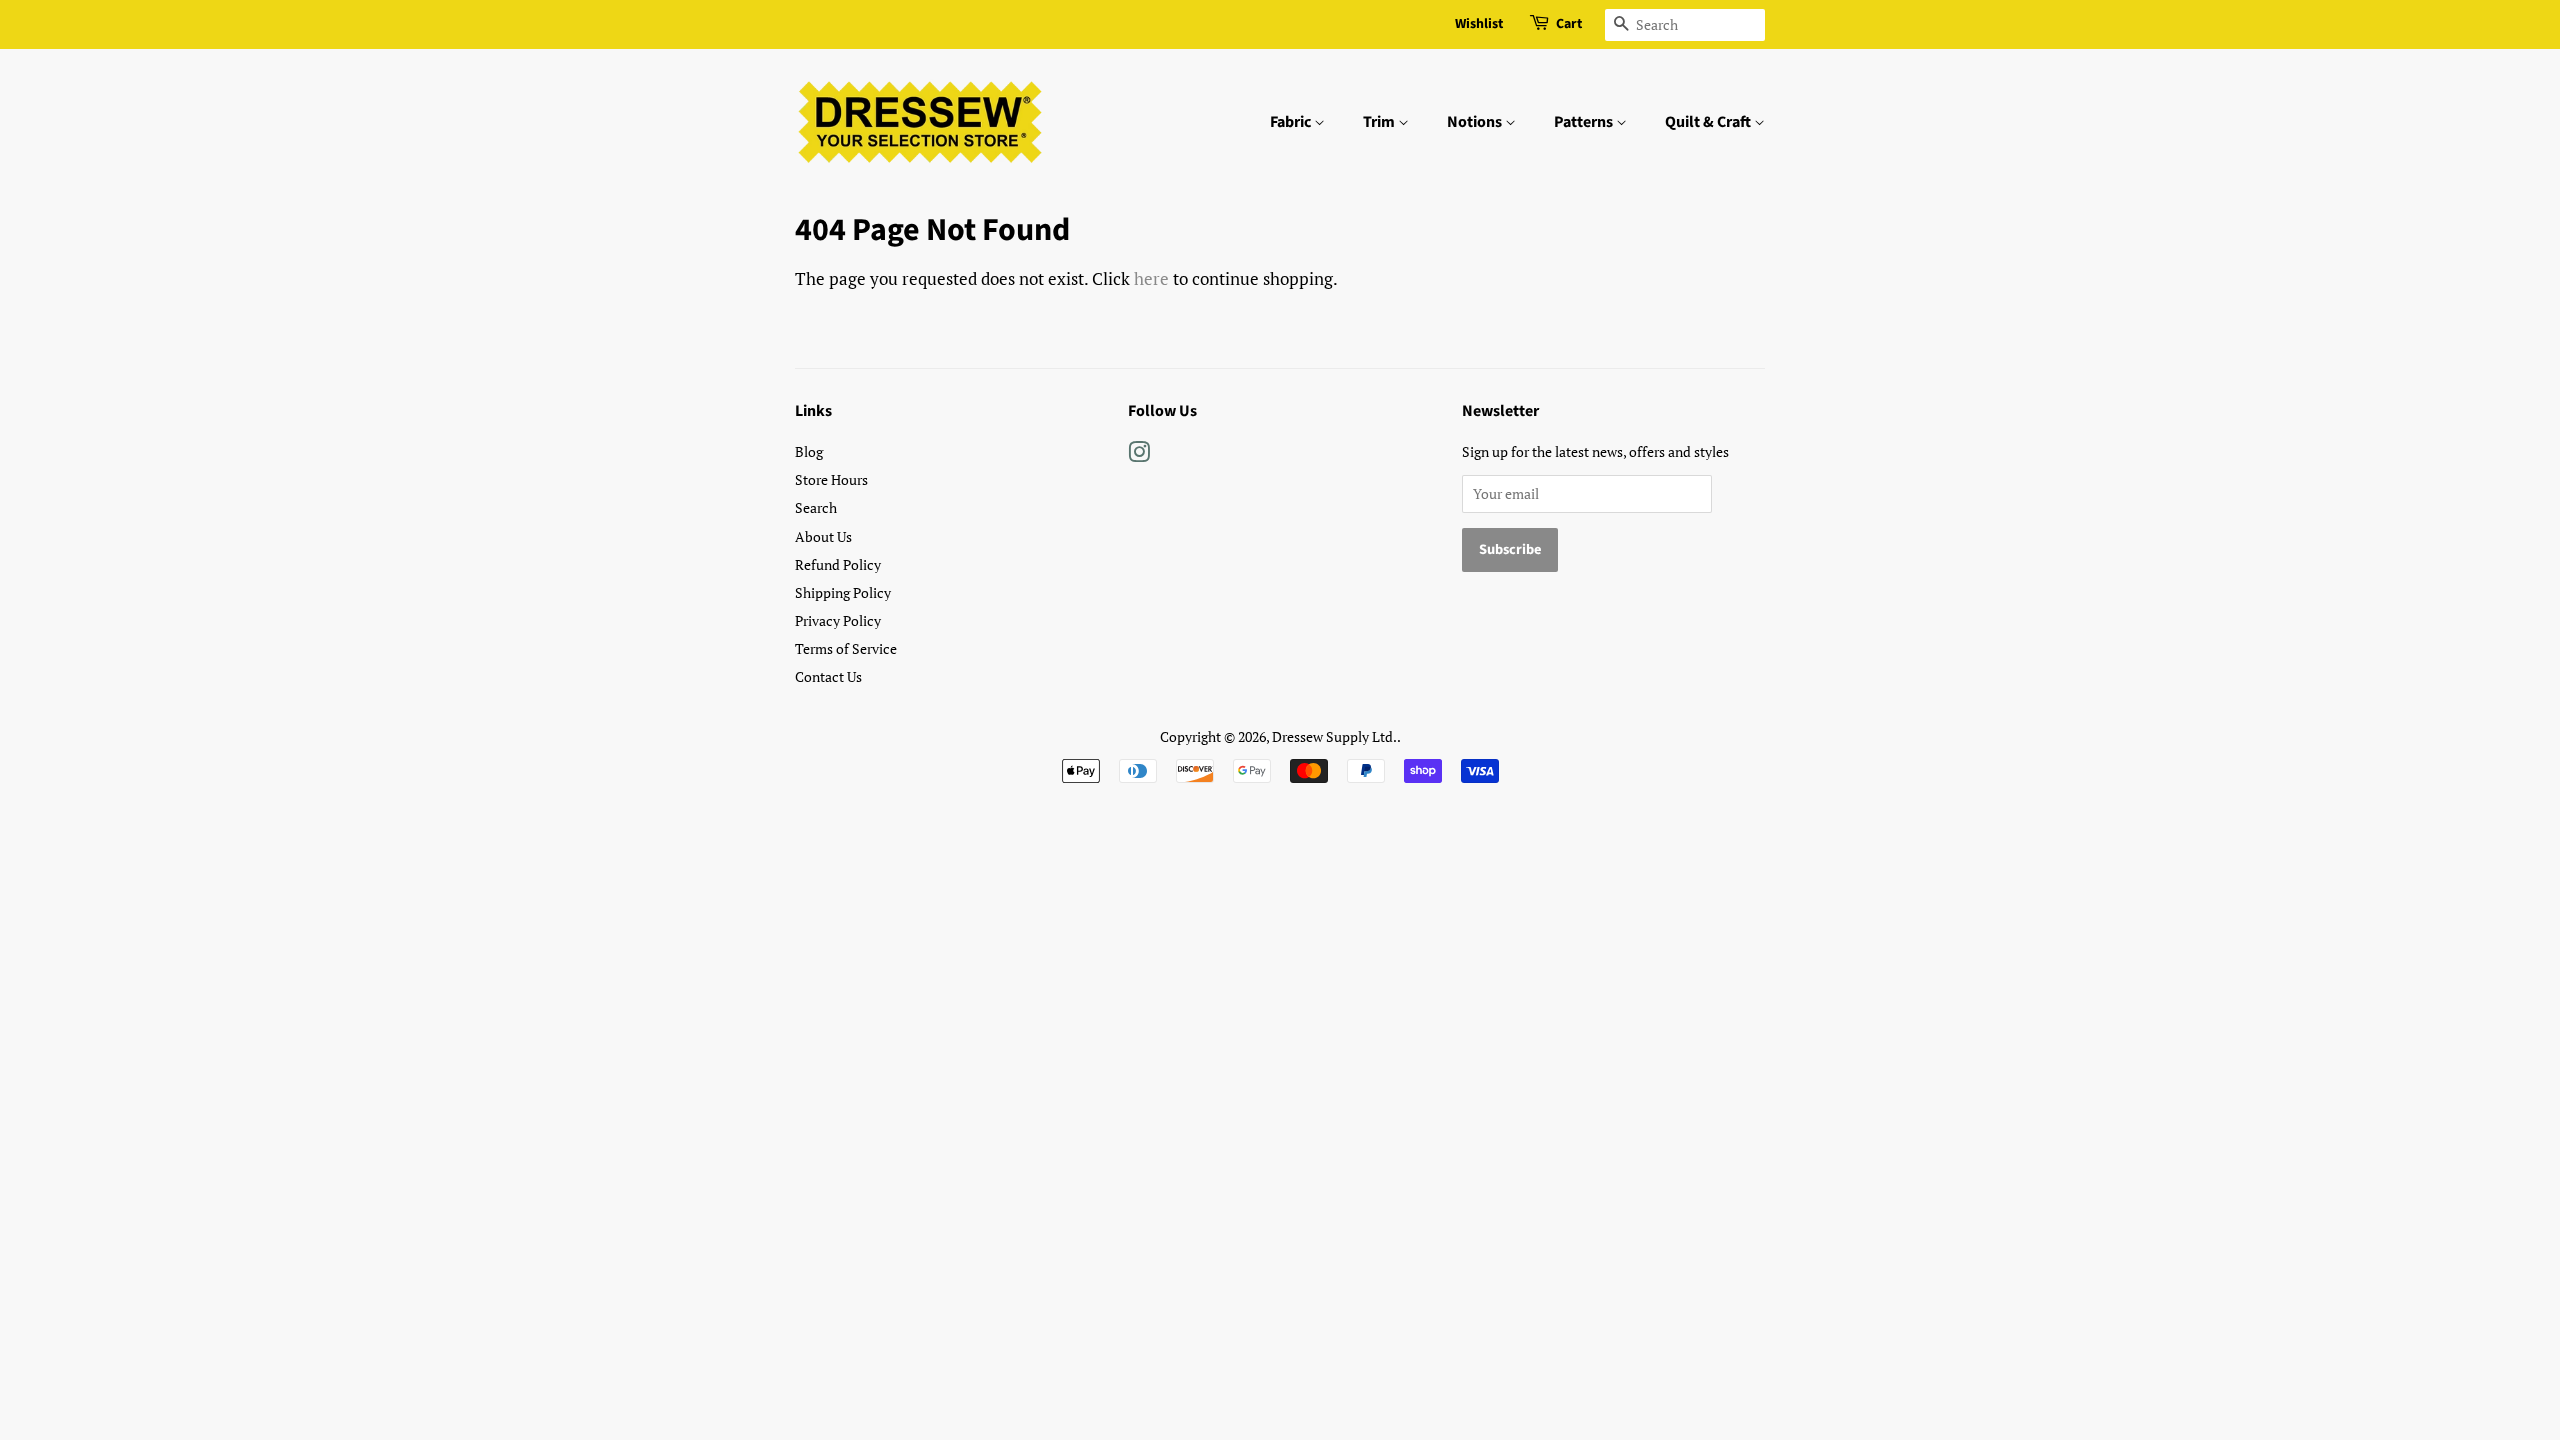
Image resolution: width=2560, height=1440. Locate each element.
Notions (1476, 122)
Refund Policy (838, 564)
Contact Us (828, 676)
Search (816, 507)
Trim (1380, 122)
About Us (823, 536)
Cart (1569, 24)
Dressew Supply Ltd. (1334, 736)
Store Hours (831, 479)
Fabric (1292, 122)
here (1151, 278)
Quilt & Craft (1709, 122)
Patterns (1585, 122)
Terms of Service (846, 648)
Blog (809, 451)
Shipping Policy (843, 592)
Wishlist (1479, 24)
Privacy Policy (838, 620)
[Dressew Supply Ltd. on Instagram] (1139, 455)
